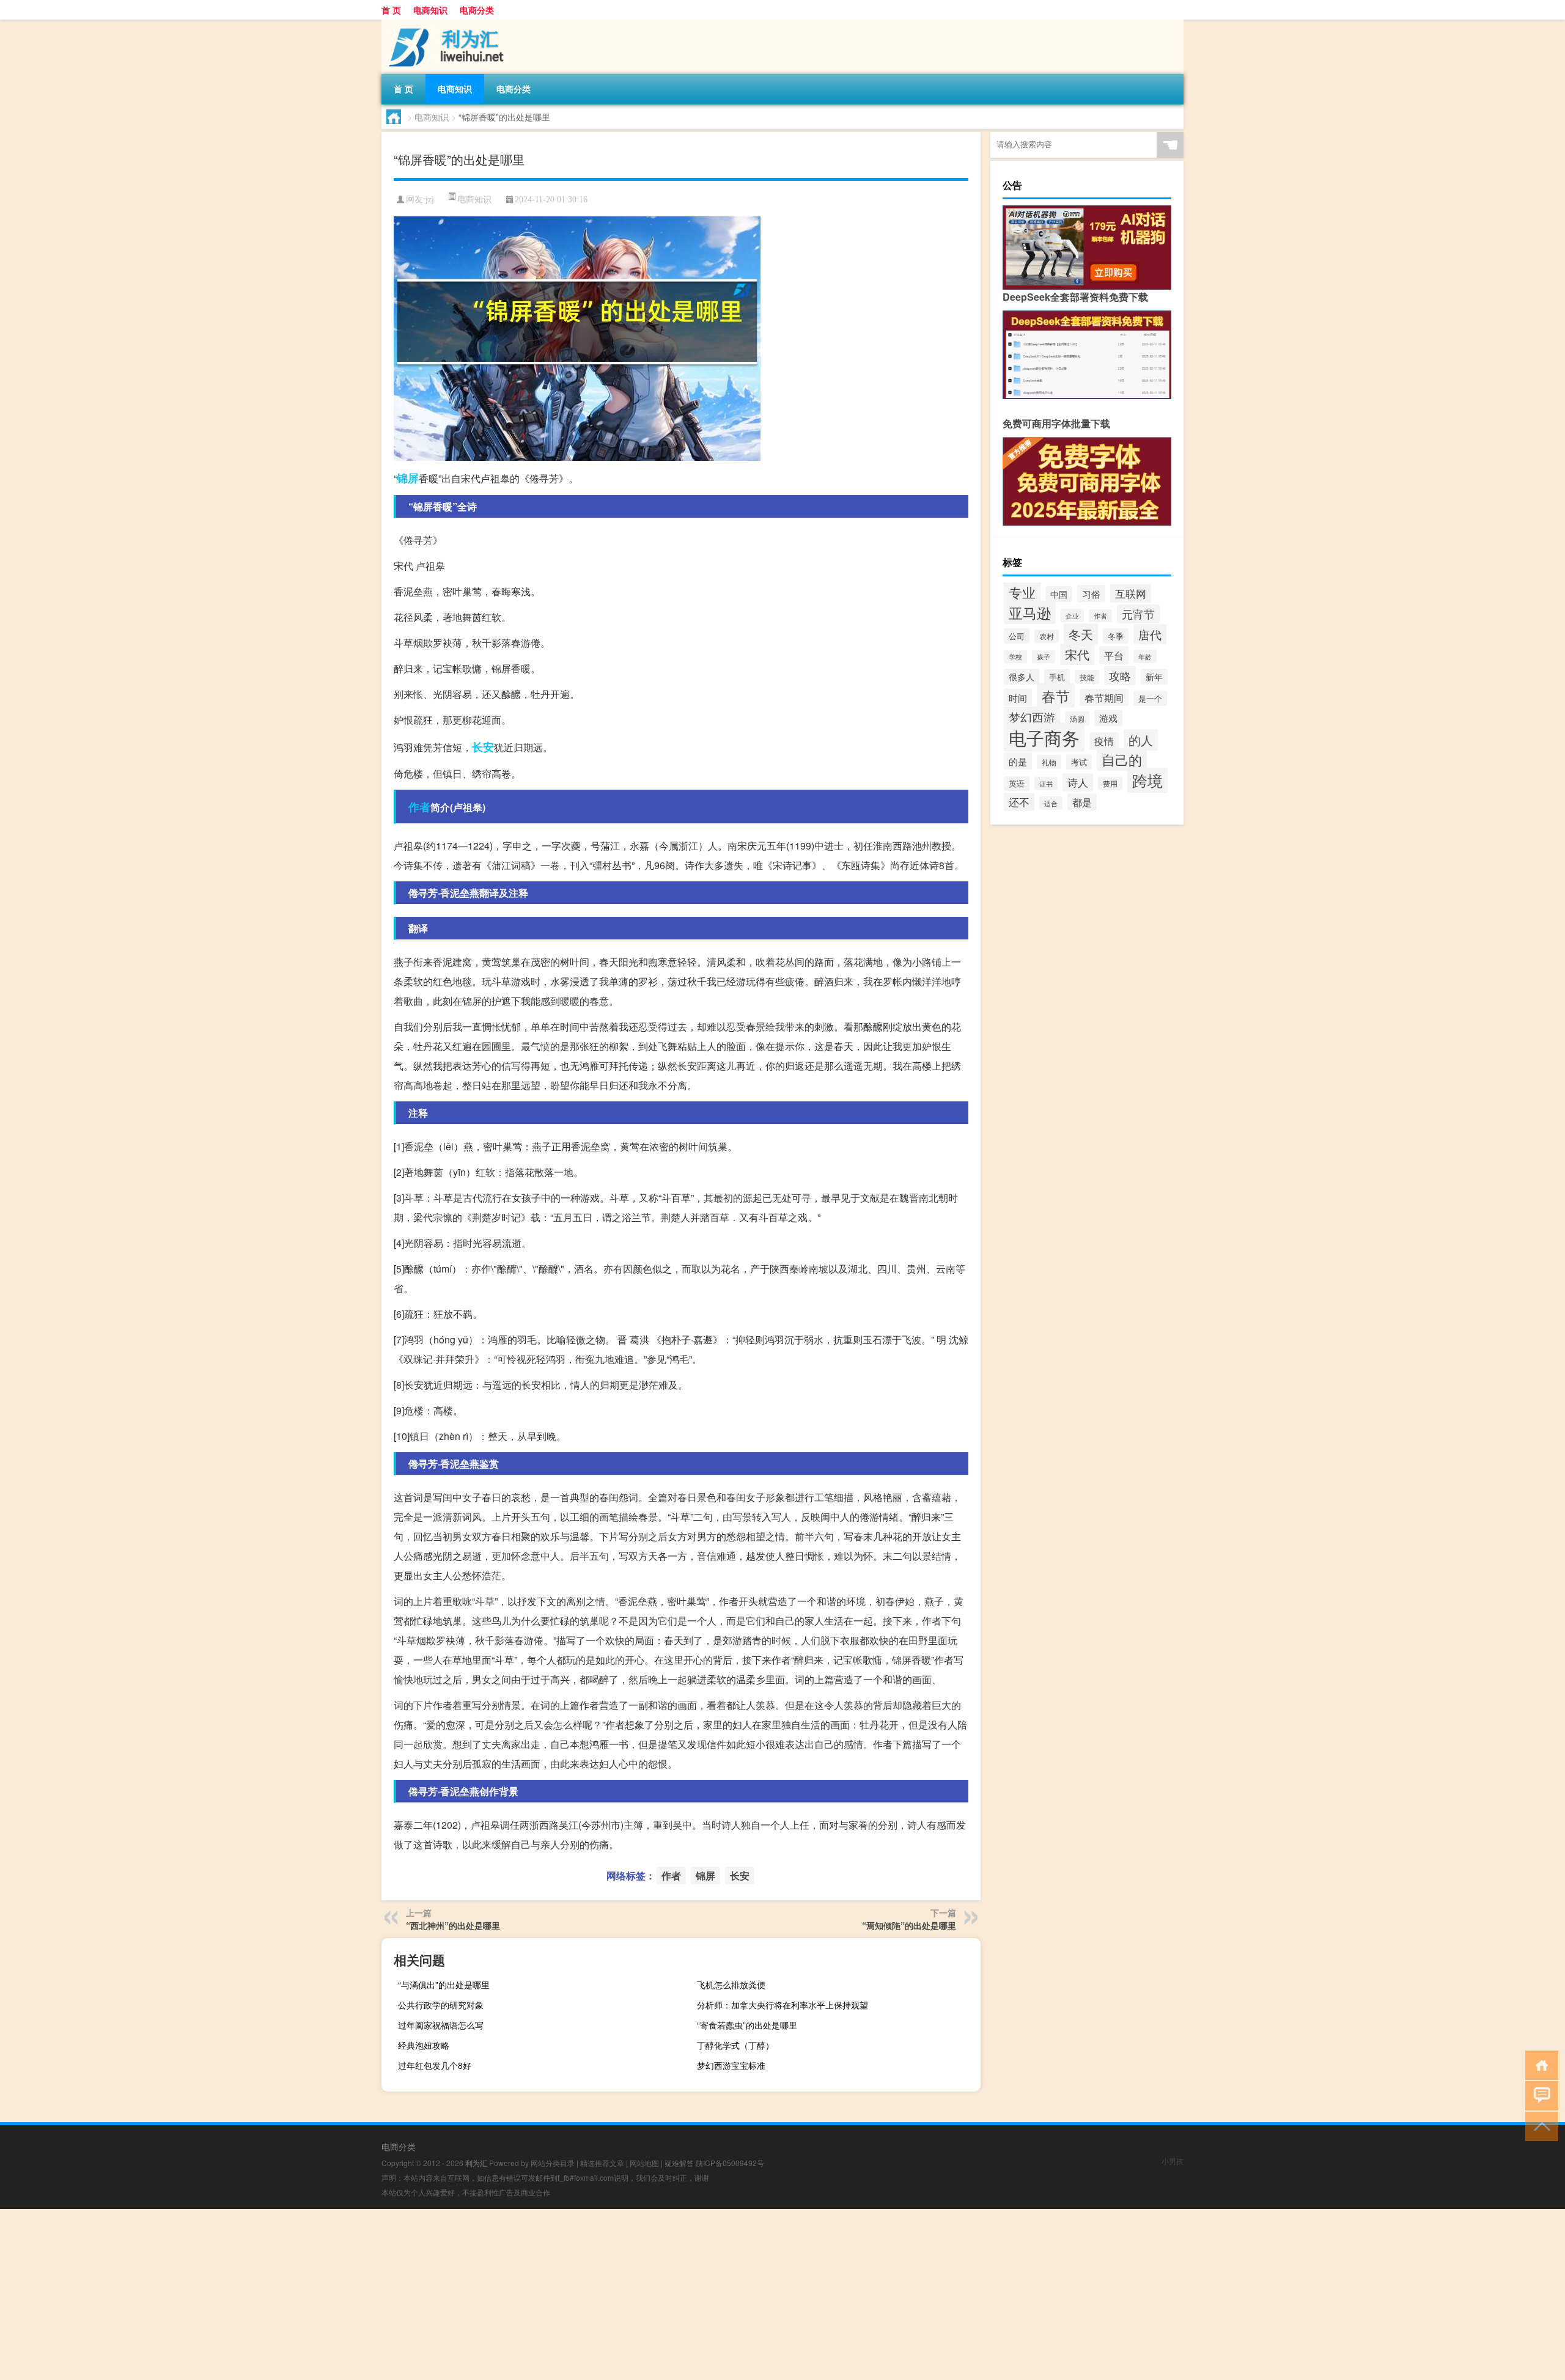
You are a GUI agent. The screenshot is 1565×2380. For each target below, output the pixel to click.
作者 (419, 807)
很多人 (1022, 677)
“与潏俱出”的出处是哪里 (444, 1985)
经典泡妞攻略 (424, 2045)
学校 (1015, 657)
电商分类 (477, 10)
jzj (430, 200)
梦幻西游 (1032, 717)
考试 (1079, 762)
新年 (1154, 677)
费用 (1110, 784)
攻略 (1120, 675)
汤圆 (1077, 718)
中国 (1059, 594)
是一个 (1150, 698)
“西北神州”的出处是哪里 (453, 1925)
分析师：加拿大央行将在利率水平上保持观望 (782, 2005)
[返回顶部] (1539, 2125)
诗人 (1078, 782)
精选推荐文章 (602, 2163)
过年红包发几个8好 (435, 2065)
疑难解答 (679, 2163)
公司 (1017, 636)
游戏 (1108, 718)
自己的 (1122, 759)
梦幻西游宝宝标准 (731, 2065)
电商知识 (430, 10)
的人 (1141, 740)
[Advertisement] (367, 2294)
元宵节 (1138, 614)
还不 (1019, 802)
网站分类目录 (553, 2163)
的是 (1018, 761)
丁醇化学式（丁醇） (735, 2045)
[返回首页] (1539, 2064)
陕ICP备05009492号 (730, 2163)
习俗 (1091, 593)
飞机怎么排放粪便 (731, 1985)
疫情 (1104, 741)
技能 (1087, 677)
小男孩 (1173, 2161)
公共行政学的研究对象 (441, 2005)
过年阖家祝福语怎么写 (441, 2025)
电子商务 (1044, 737)
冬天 (1081, 634)
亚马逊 (1030, 612)
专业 (1022, 592)
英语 (1017, 784)
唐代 (1150, 634)
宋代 (1077, 654)
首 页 (391, 10)
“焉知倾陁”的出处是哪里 (909, 1925)
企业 (1072, 615)
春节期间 (1104, 697)
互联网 (1131, 593)
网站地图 (644, 2163)
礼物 (1049, 762)
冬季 (1116, 636)
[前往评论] (1539, 2095)
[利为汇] (446, 24)
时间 (1018, 697)
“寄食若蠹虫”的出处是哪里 (747, 2025)
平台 (1114, 655)
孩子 (1044, 657)
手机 (1057, 677)
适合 (1051, 803)
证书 (1046, 784)
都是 (1082, 802)
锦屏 (408, 478)
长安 (483, 747)
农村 (1047, 636)
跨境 (1147, 780)
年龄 (1145, 656)
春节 (1056, 696)
